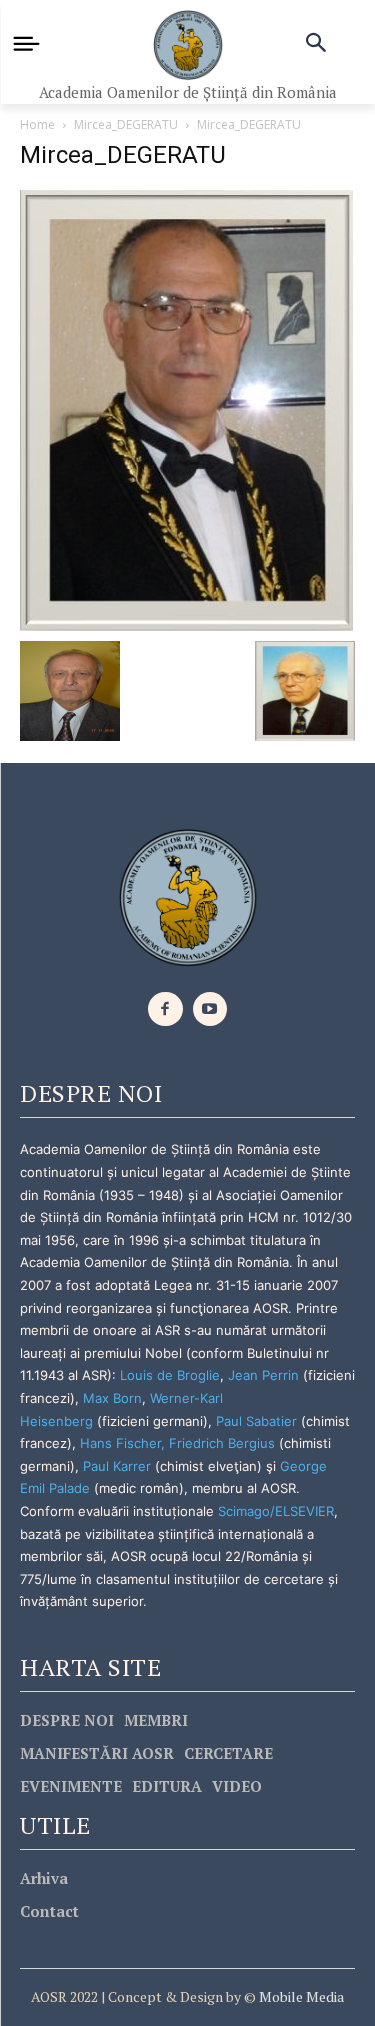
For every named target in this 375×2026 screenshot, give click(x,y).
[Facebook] (165, 1009)
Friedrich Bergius (222, 1443)
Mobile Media (300, 1996)
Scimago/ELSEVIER (276, 1511)
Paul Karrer (117, 1466)
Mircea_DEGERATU (126, 124)
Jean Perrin (265, 1375)
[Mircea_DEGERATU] (186, 408)
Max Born (112, 1398)
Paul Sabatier (256, 1421)
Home (37, 124)
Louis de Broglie (170, 1375)
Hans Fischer (120, 1443)
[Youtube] (210, 1009)
